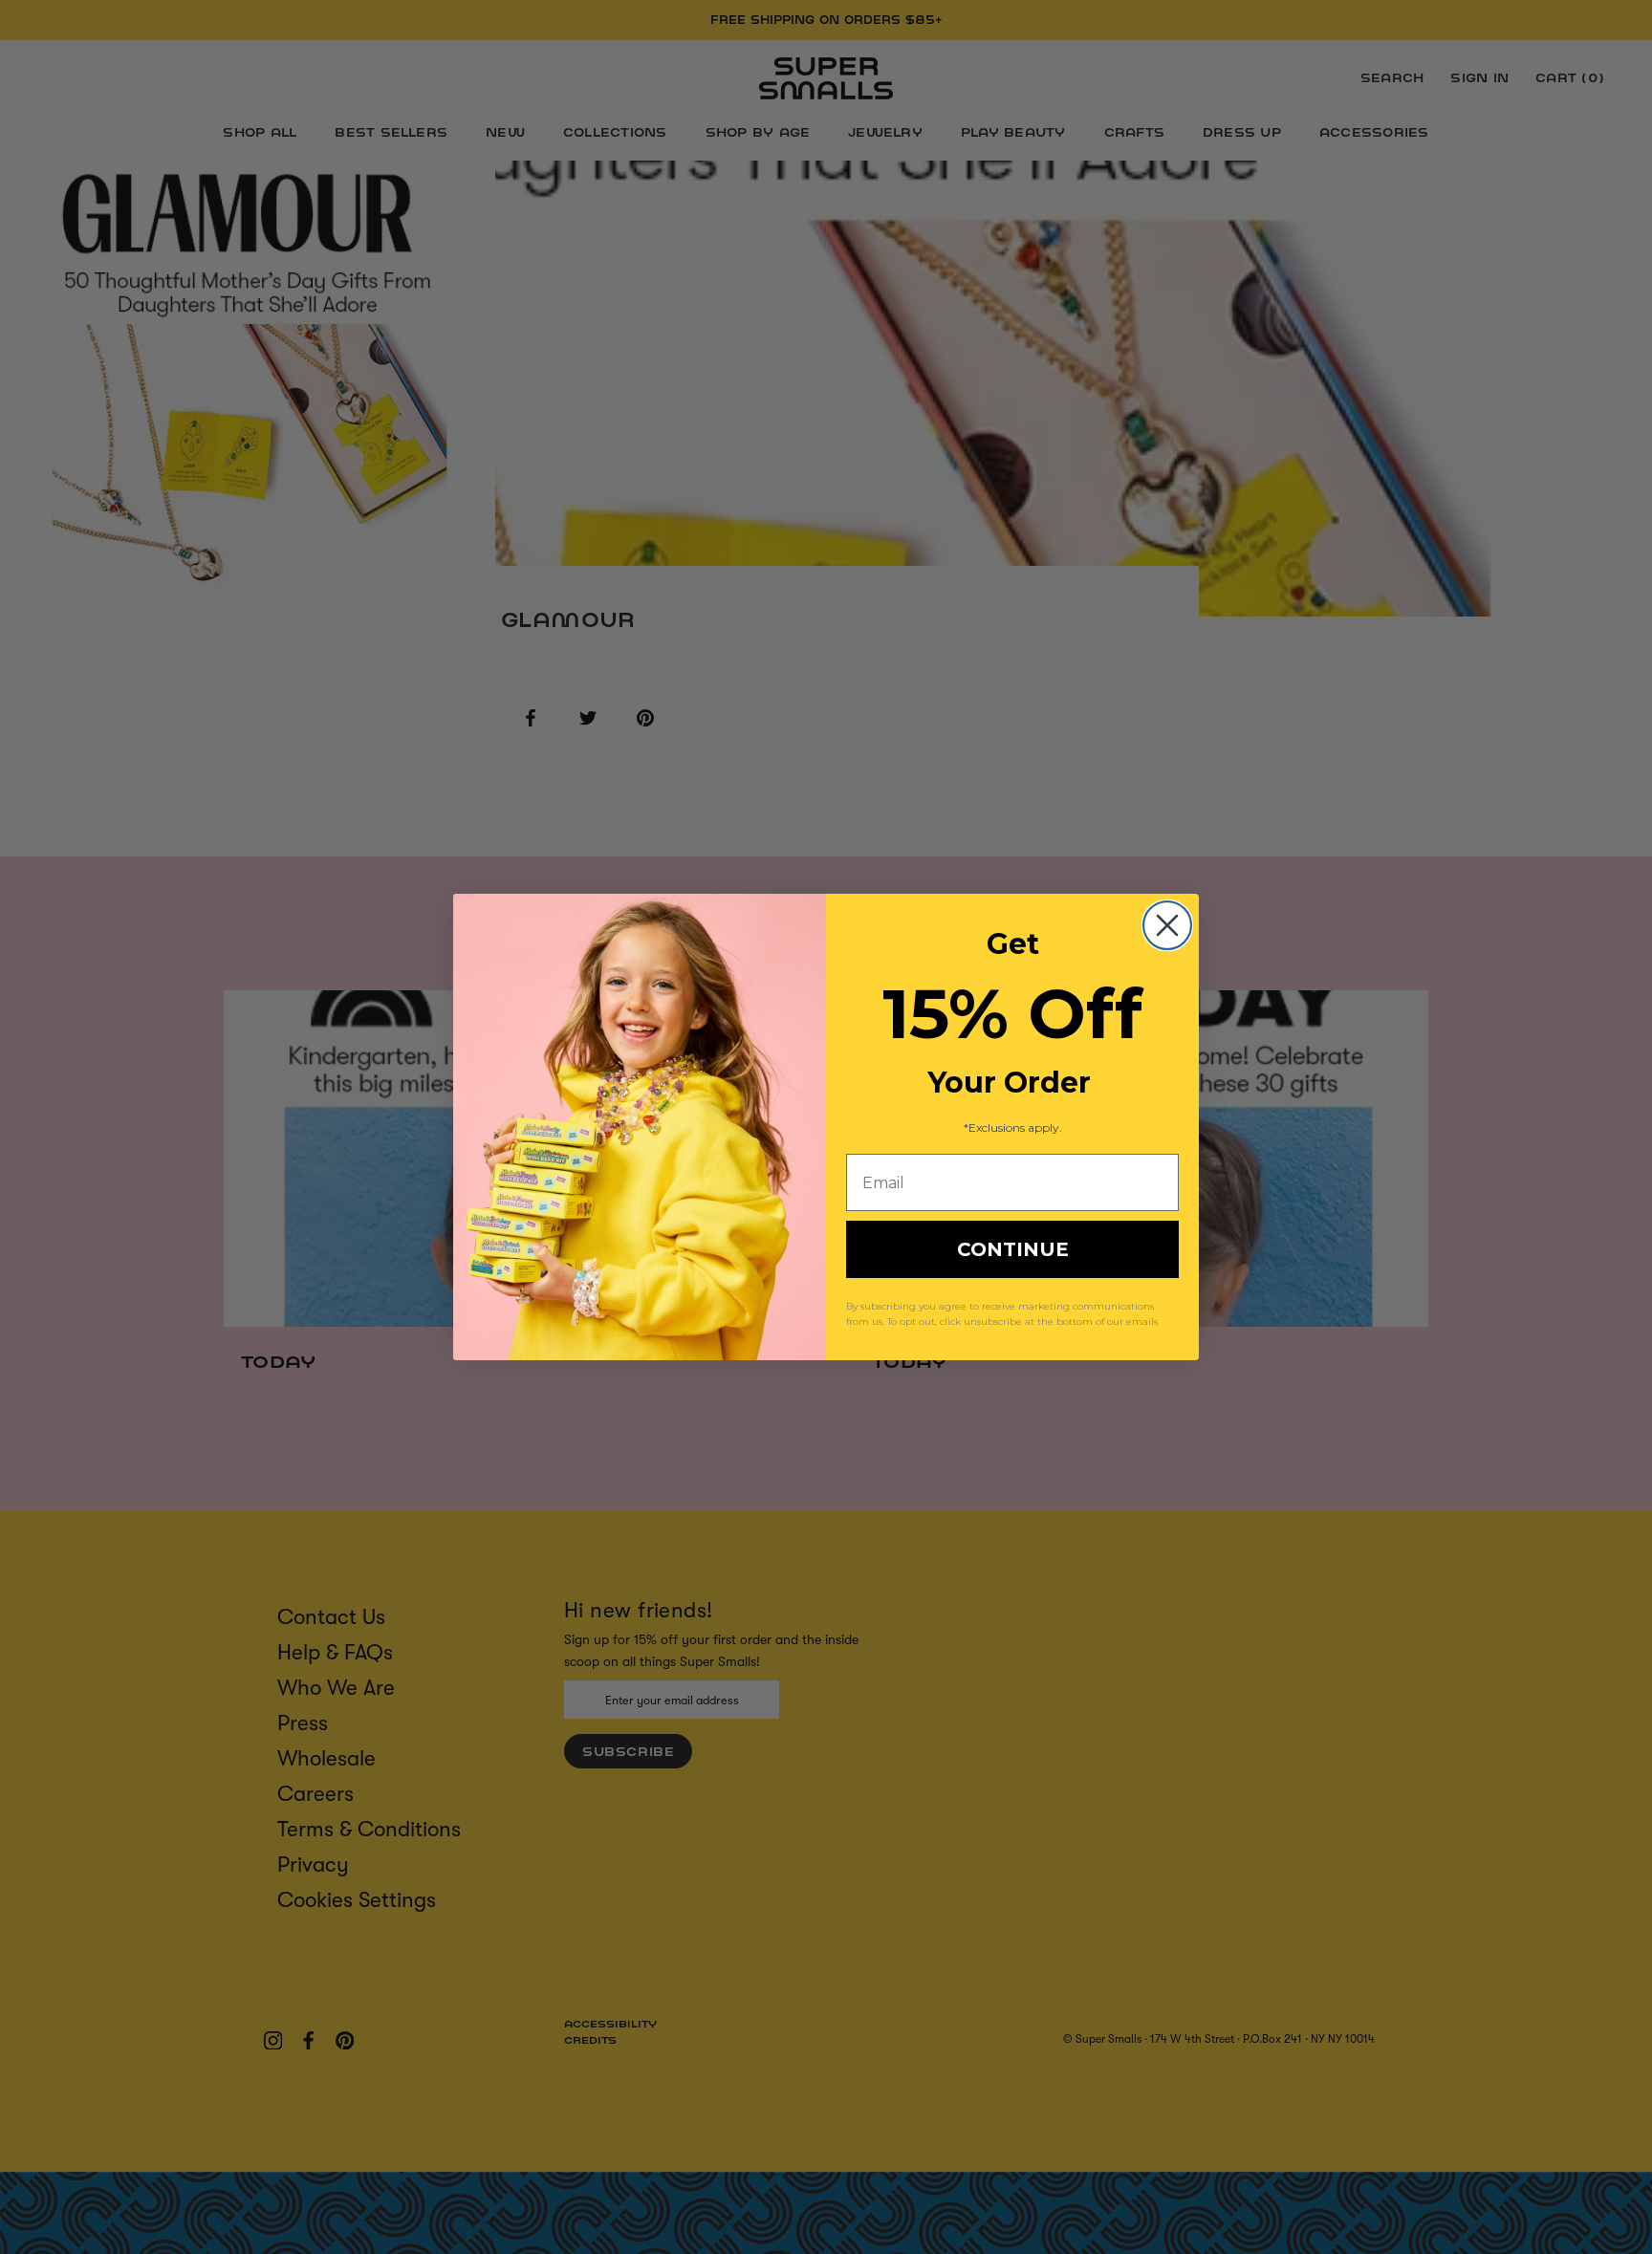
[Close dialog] (1167, 925)
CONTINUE (1013, 1249)
